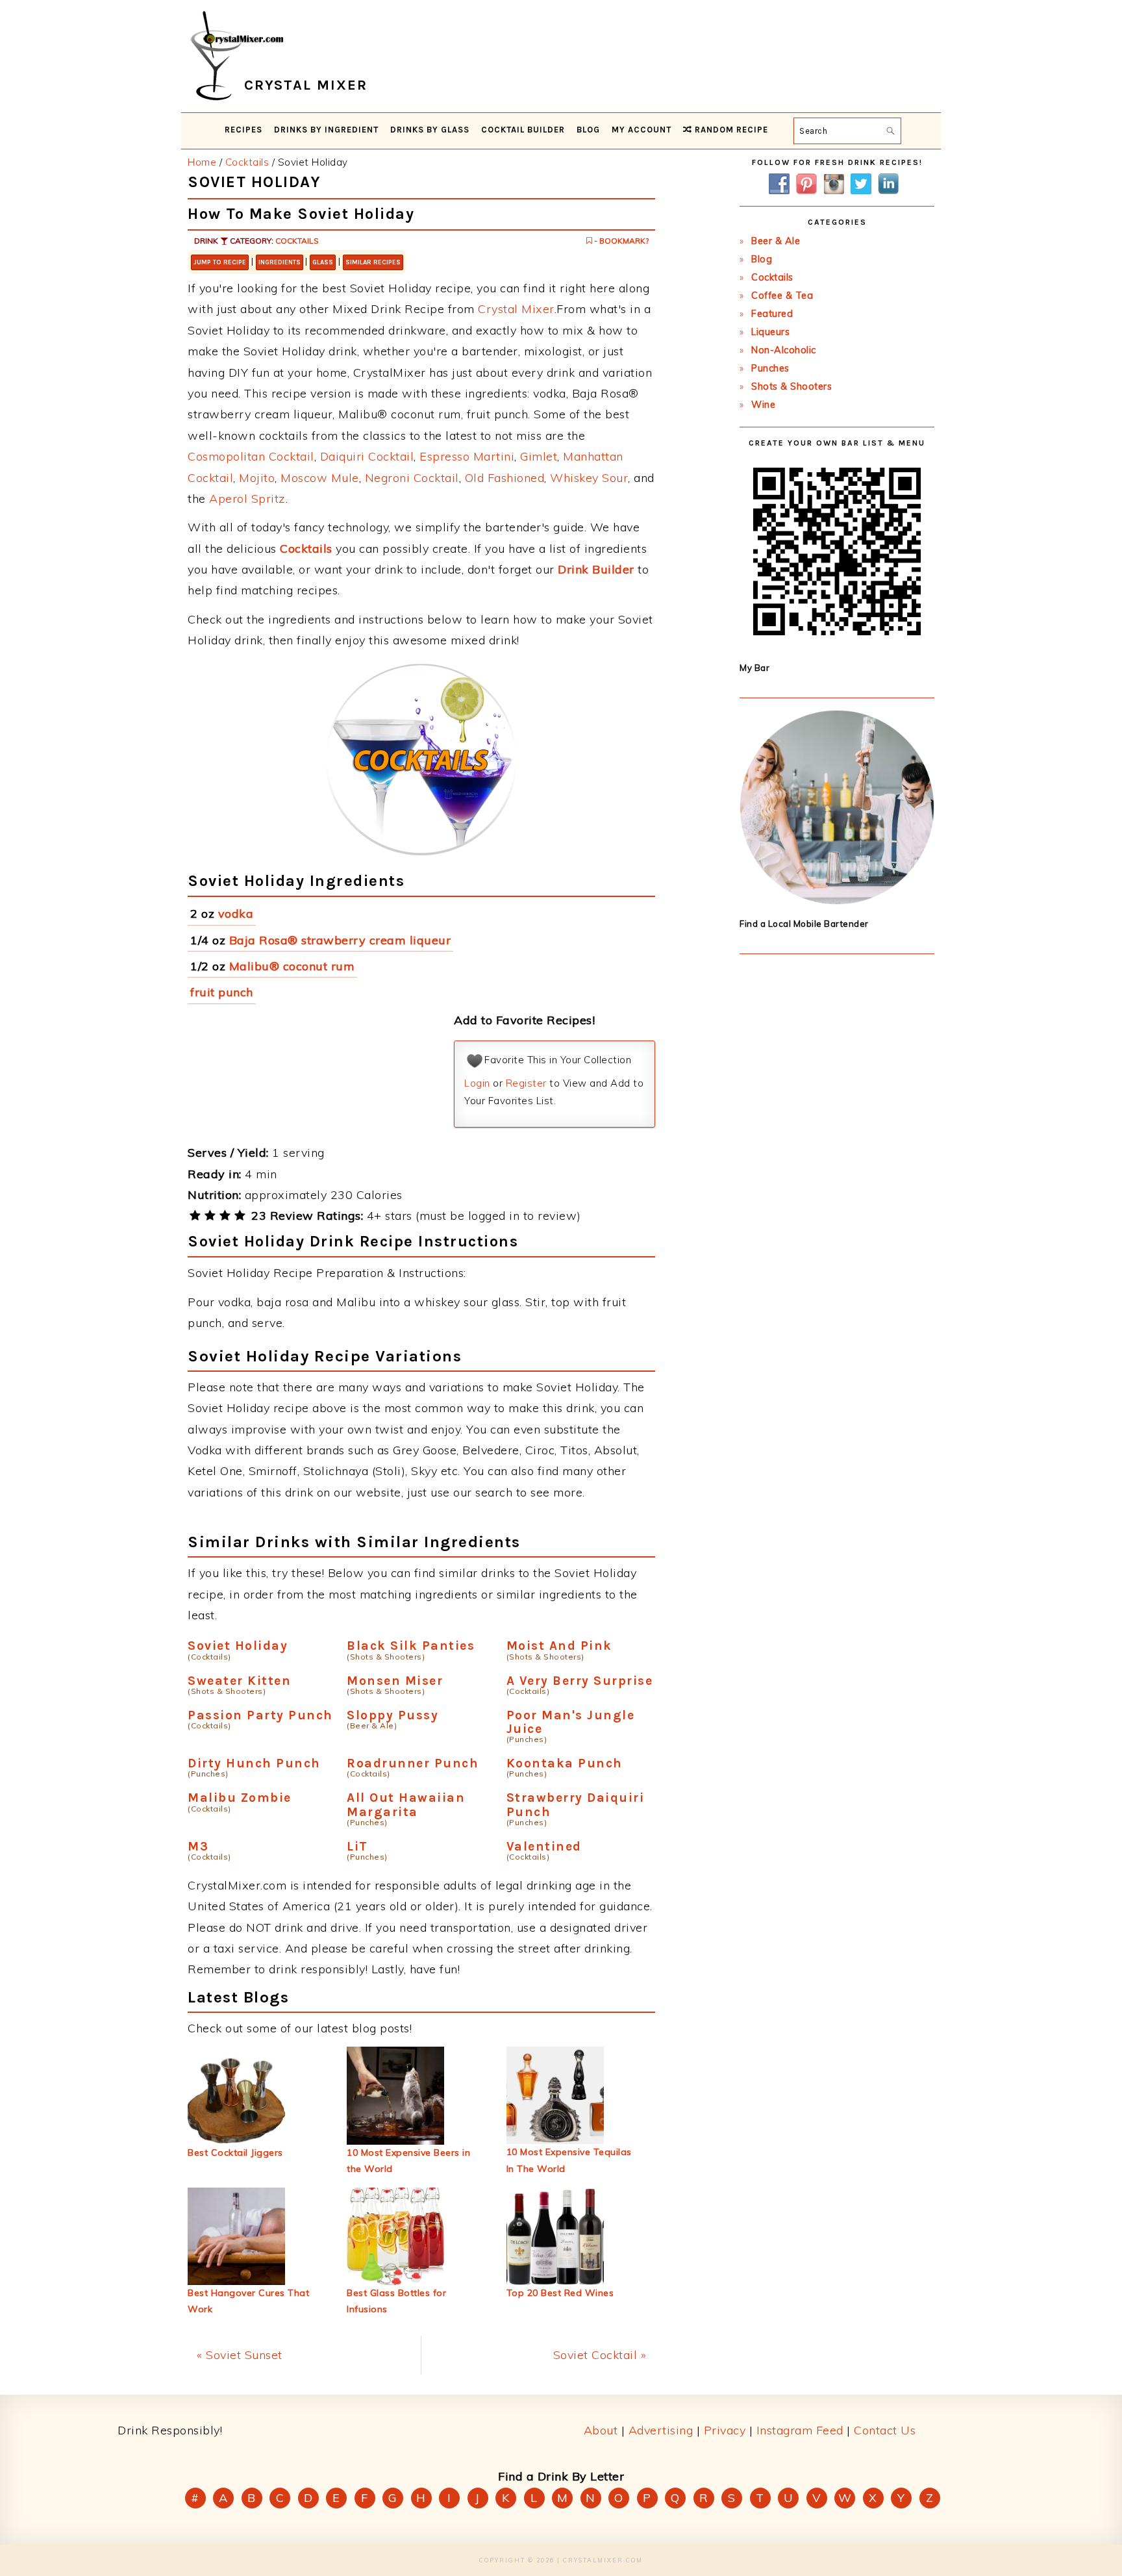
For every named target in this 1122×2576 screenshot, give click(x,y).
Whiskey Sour (589, 478)
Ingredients (280, 262)
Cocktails (297, 241)
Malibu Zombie (240, 1798)
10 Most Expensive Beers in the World (408, 2161)
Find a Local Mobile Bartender (804, 924)
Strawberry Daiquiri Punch (576, 1804)
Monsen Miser (395, 1681)
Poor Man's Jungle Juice (571, 1722)
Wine (763, 405)
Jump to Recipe (220, 262)
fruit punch (222, 992)
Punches (770, 368)
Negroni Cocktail (412, 478)
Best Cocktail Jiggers (235, 2153)
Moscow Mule (320, 478)
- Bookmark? (620, 241)
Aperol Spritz (247, 499)
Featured (772, 314)
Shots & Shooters (792, 386)
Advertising (661, 2430)
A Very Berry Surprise (580, 1681)
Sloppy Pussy (393, 1715)
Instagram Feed (800, 2430)
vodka (236, 914)
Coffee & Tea (782, 296)
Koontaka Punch (565, 1763)
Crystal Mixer (516, 309)
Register (526, 1083)
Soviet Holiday (238, 1646)
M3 (198, 1846)
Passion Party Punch (260, 1715)
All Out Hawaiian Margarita (406, 1804)
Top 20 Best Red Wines (560, 2293)
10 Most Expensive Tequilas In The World (569, 2160)
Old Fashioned (505, 478)
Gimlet (539, 456)
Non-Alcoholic (784, 350)
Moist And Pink (559, 1646)
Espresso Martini (467, 456)
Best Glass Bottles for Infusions (396, 2301)
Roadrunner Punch (413, 1763)
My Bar (754, 668)
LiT (357, 1846)
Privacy (725, 2430)
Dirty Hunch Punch (254, 1763)
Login (477, 1083)
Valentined (544, 1846)
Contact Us (885, 2430)
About (601, 2430)
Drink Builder (596, 569)
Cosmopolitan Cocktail (251, 456)
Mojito (257, 478)
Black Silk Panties (411, 1646)
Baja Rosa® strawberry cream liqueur (340, 940)
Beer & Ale (776, 241)
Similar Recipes (373, 262)
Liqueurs (770, 332)
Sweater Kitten (239, 1681)
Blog (762, 259)
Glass (323, 262)
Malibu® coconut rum (292, 966)
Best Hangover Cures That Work (248, 2301)
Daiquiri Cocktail (367, 456)
